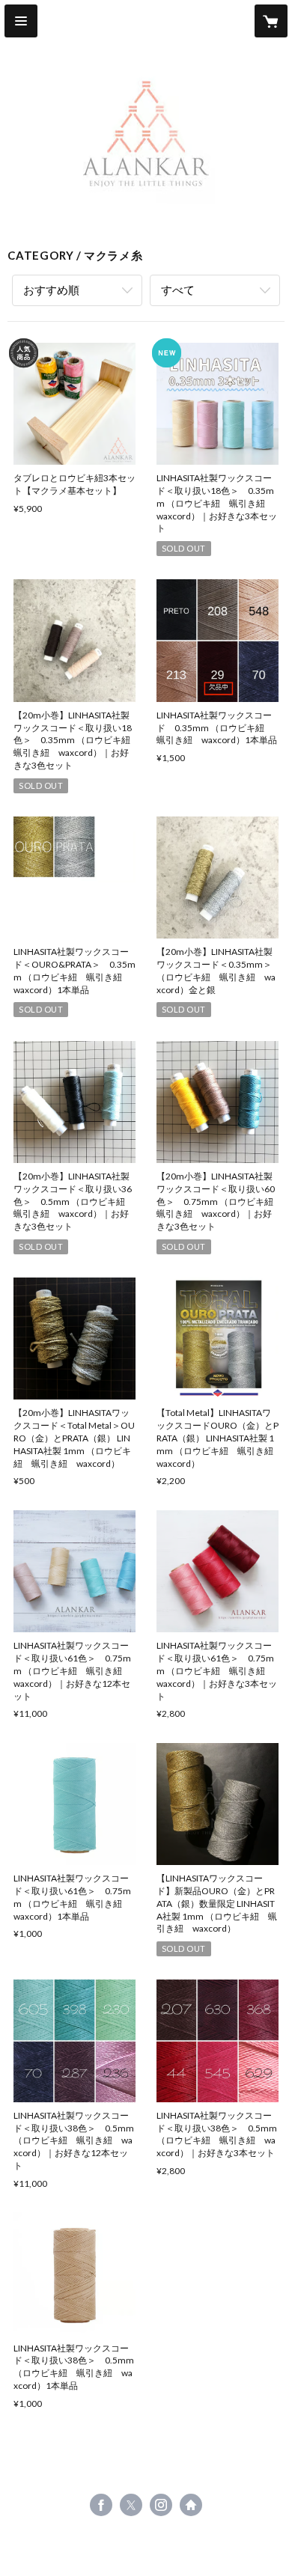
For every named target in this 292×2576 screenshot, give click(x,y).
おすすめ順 (51, 290)
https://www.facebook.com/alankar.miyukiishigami (101, 2505)
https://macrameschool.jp (191, 2505)
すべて (178, 290)
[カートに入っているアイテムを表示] (271, 21)
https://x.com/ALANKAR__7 (131, 2505)
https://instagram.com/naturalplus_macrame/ (161, 2505)
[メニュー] (21, 21)
